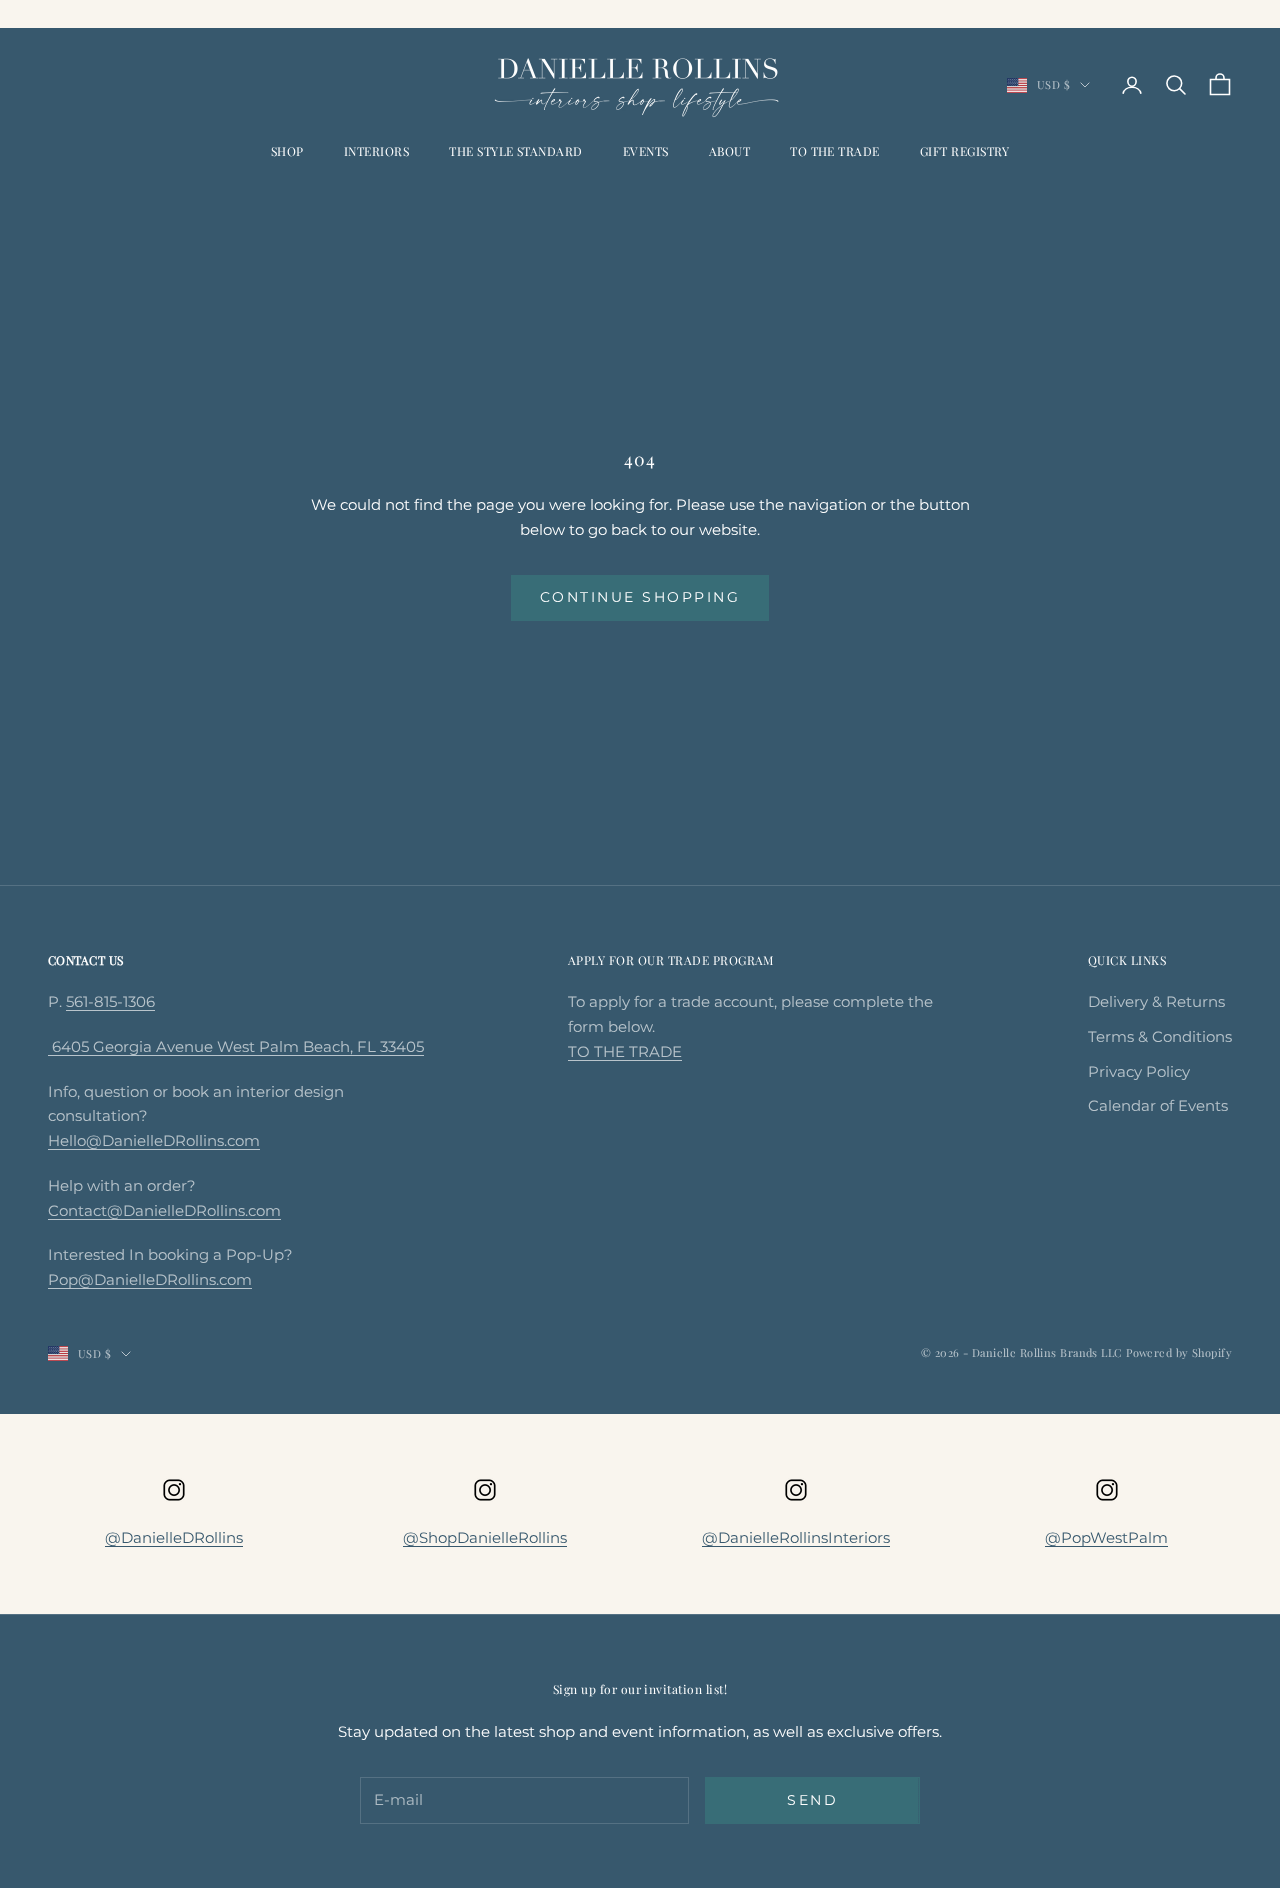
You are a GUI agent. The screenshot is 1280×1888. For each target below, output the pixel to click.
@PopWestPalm (1106, 1537)
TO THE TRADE (835, 151)
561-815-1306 (110, 1001)
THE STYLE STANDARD (516, 151)
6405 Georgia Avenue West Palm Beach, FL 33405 (236, 1046)
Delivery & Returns (1156, 1001)
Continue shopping (640, 597)
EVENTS (646, 151)
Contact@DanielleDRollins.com (164, 1210)
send (812, 1800)
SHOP (287, 151)
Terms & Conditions (1160, 1036)
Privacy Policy (1139, 1071)
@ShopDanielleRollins (485, 1537)
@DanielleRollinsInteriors (796, 1537)
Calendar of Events (1158, 1105)
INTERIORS (376, 151)
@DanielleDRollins (174, 1537)
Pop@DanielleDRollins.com (150, 1279)
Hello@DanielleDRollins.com (154, 1140)
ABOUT (729, 151)
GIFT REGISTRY (964, 151)
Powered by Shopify (1179, 1352)
